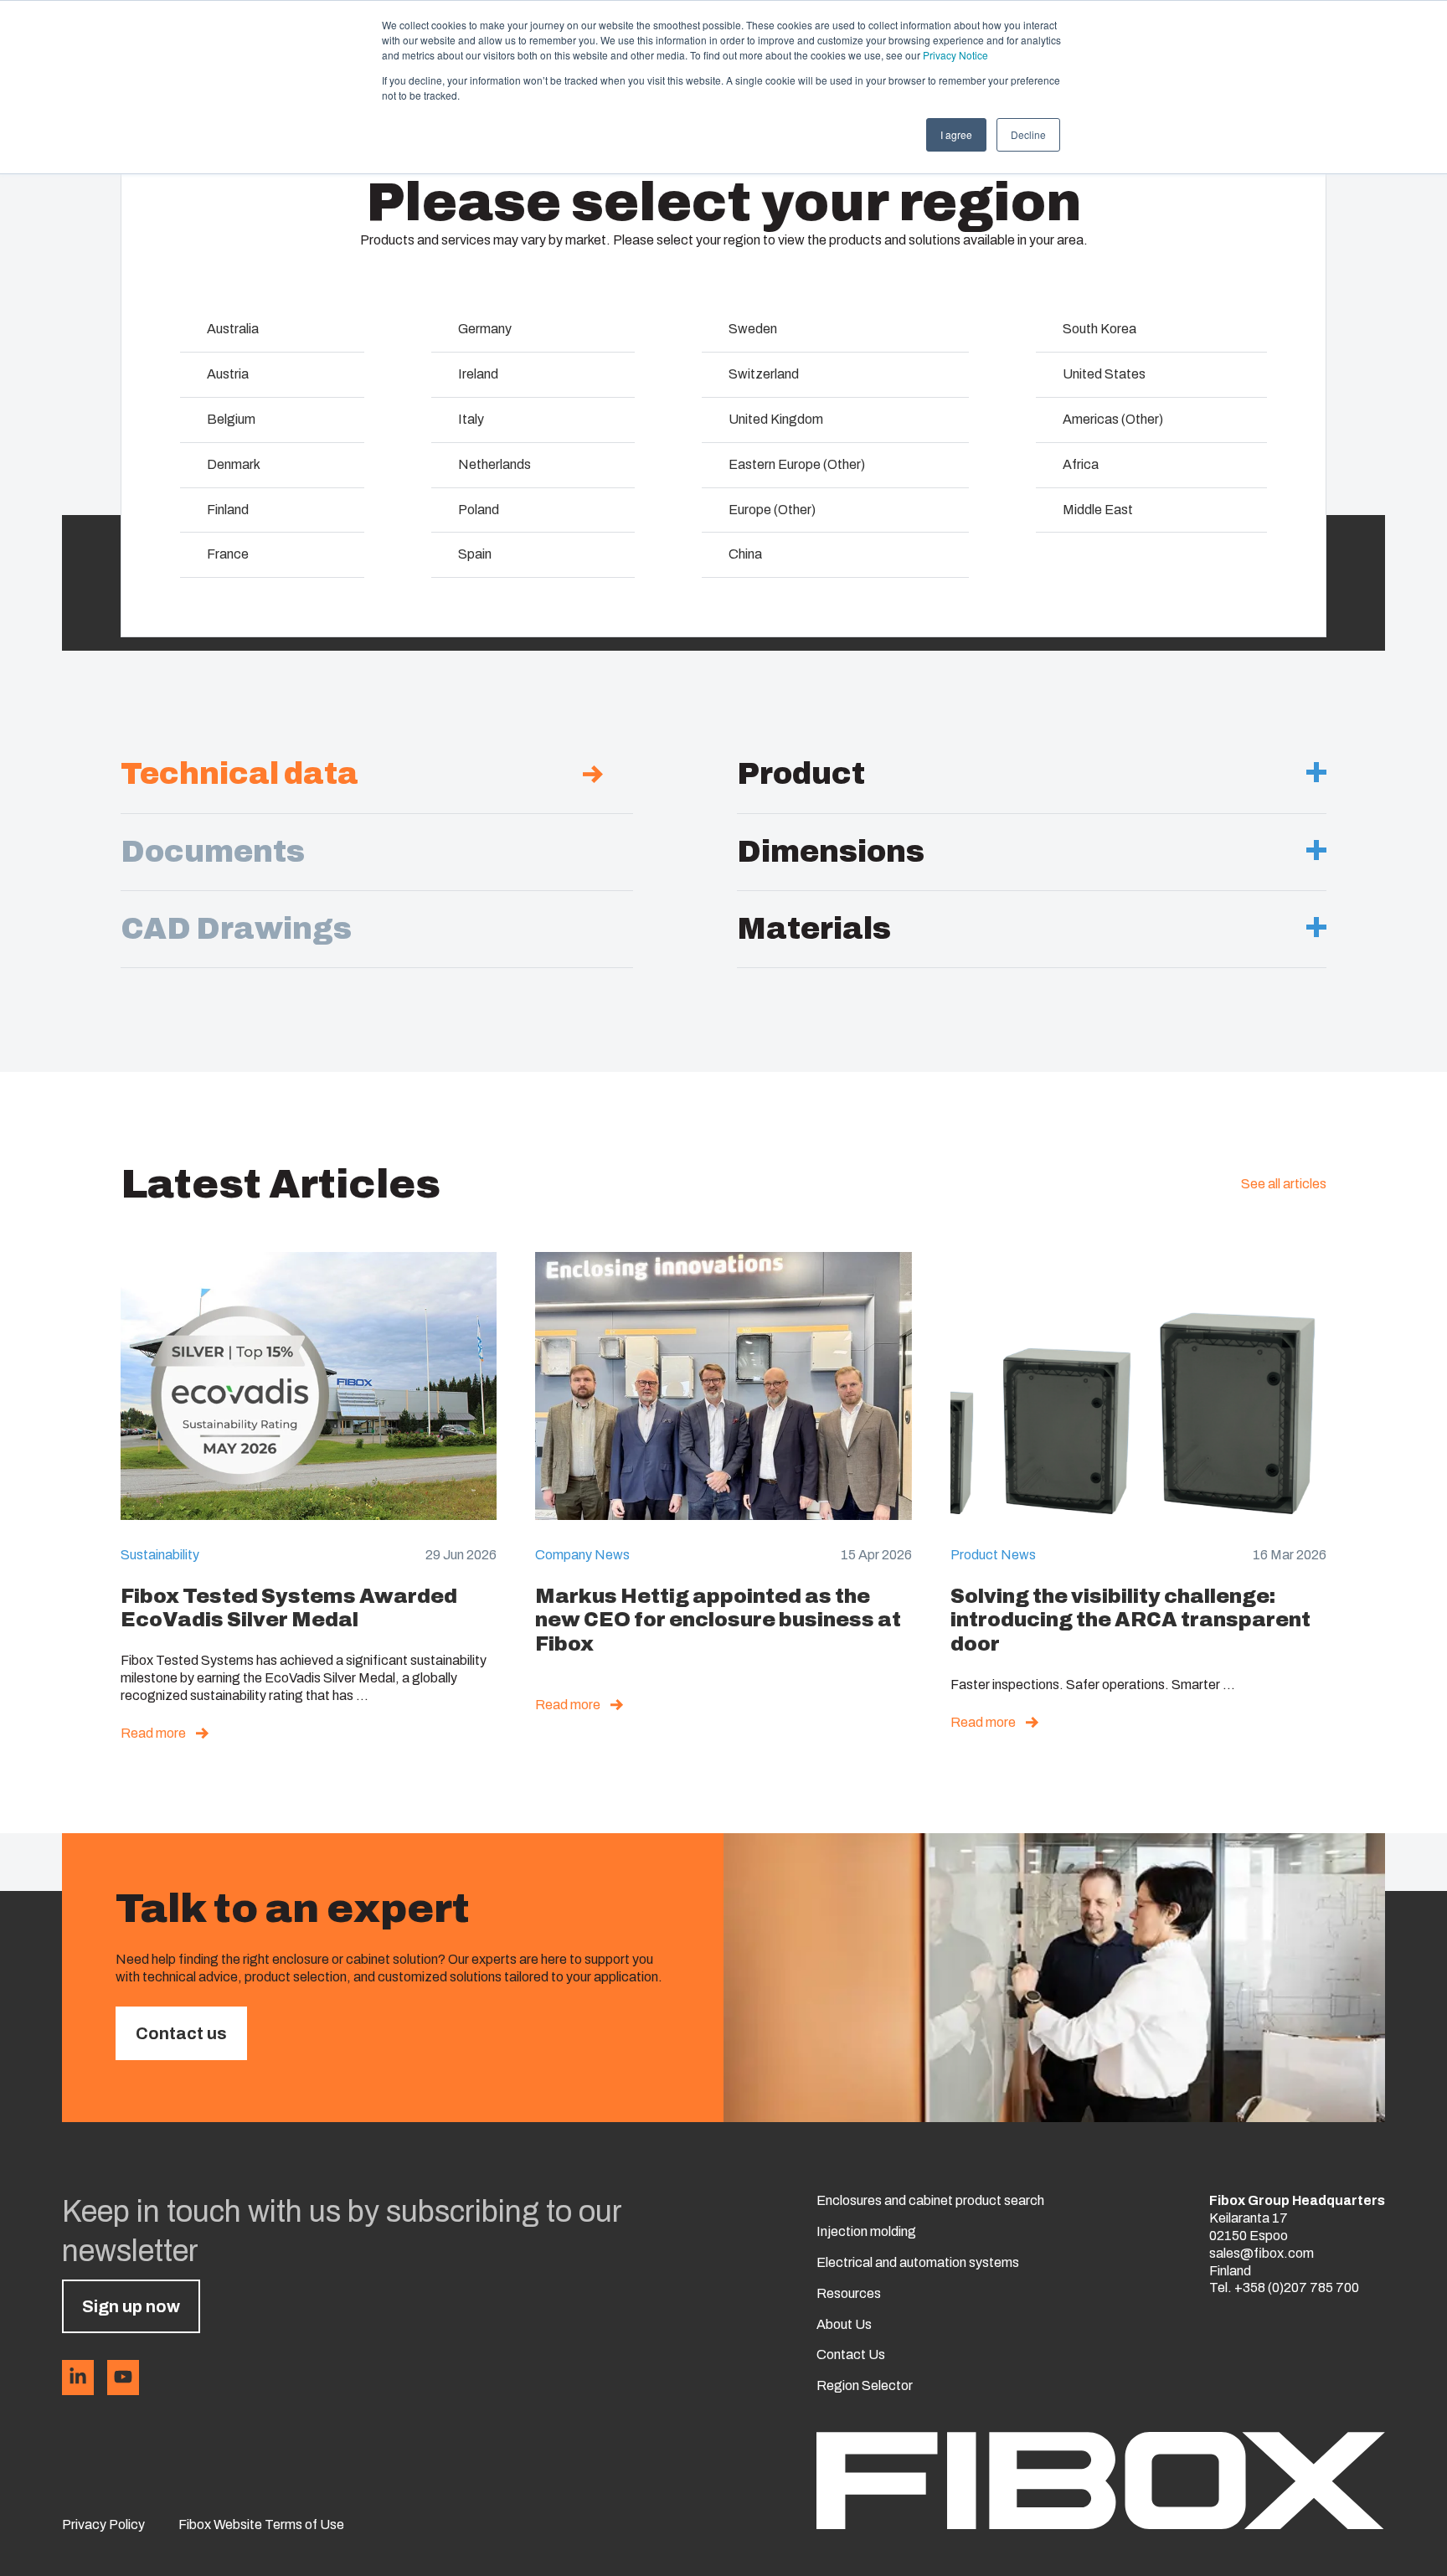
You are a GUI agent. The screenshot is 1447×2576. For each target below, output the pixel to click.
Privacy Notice (955, 55)
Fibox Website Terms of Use (261, 2524)
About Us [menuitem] (844, 2324)
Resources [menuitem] (849, 2293)
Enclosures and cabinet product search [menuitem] (930, 2200)
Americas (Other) (1113, 419)
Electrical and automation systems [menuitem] (918, 2262)
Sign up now (131, 2306)
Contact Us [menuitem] (851, 2354)
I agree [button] (956, 134)
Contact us (181, 2033)
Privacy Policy (103, 2524)
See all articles (1284, 1184)
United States (1104, 374)
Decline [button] (1028, 134)
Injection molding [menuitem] (866, 2231)
